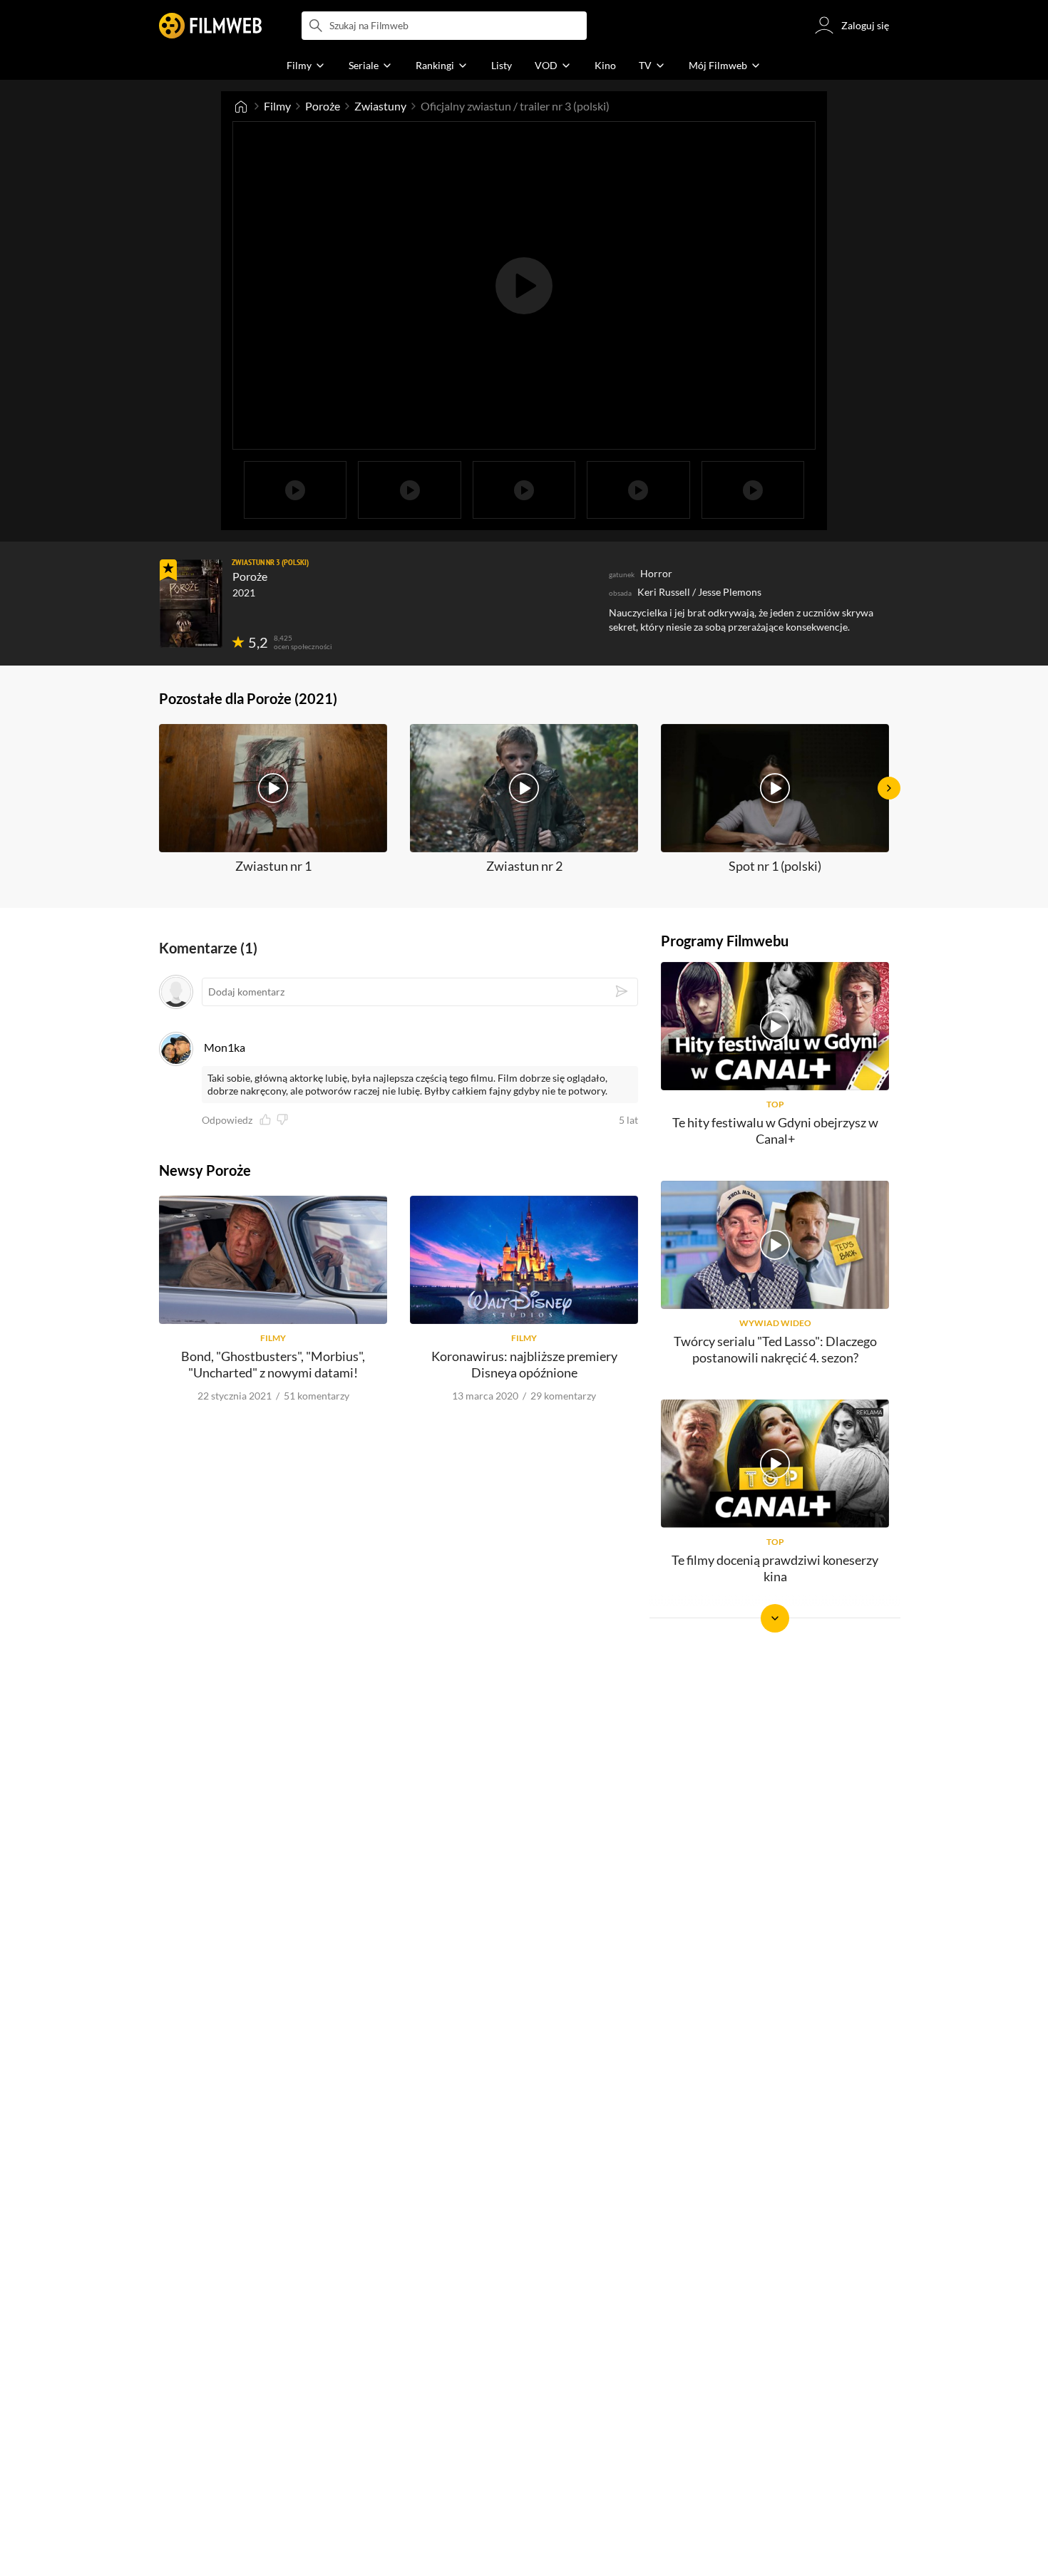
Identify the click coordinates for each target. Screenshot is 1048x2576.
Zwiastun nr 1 (273, 866)
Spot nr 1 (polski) (775, 866)
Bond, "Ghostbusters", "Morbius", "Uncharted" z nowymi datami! (273, 1364)
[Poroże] (191, 604)
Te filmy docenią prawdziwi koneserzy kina (775, 1568)
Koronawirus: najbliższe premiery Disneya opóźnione (524, 1364)
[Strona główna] (241, 106)
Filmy (277, 106)
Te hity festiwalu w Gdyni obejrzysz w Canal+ (775, 1131)
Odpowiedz (227, 1120)
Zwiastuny (380, 106)
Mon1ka (225, 1047)
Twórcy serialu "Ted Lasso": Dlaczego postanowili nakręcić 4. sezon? (775, 1349)
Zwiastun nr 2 (524, 866)
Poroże (323, 106)
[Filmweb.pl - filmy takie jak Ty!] (210, 26)
